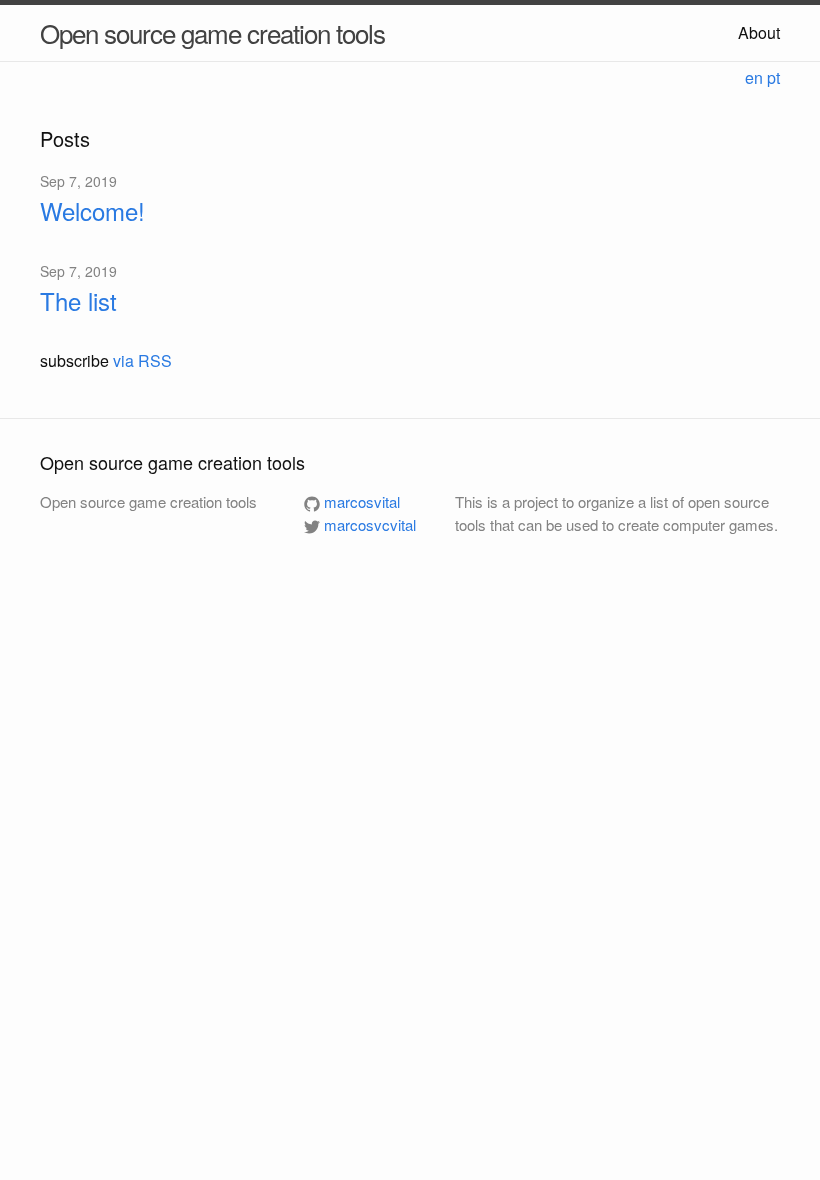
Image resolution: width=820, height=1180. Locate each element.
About (759, 32)
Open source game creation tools (212, 32)
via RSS (142, 360)
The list (78, 300)
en (754, 77)
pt (773, 77)
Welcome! (92, 210)
